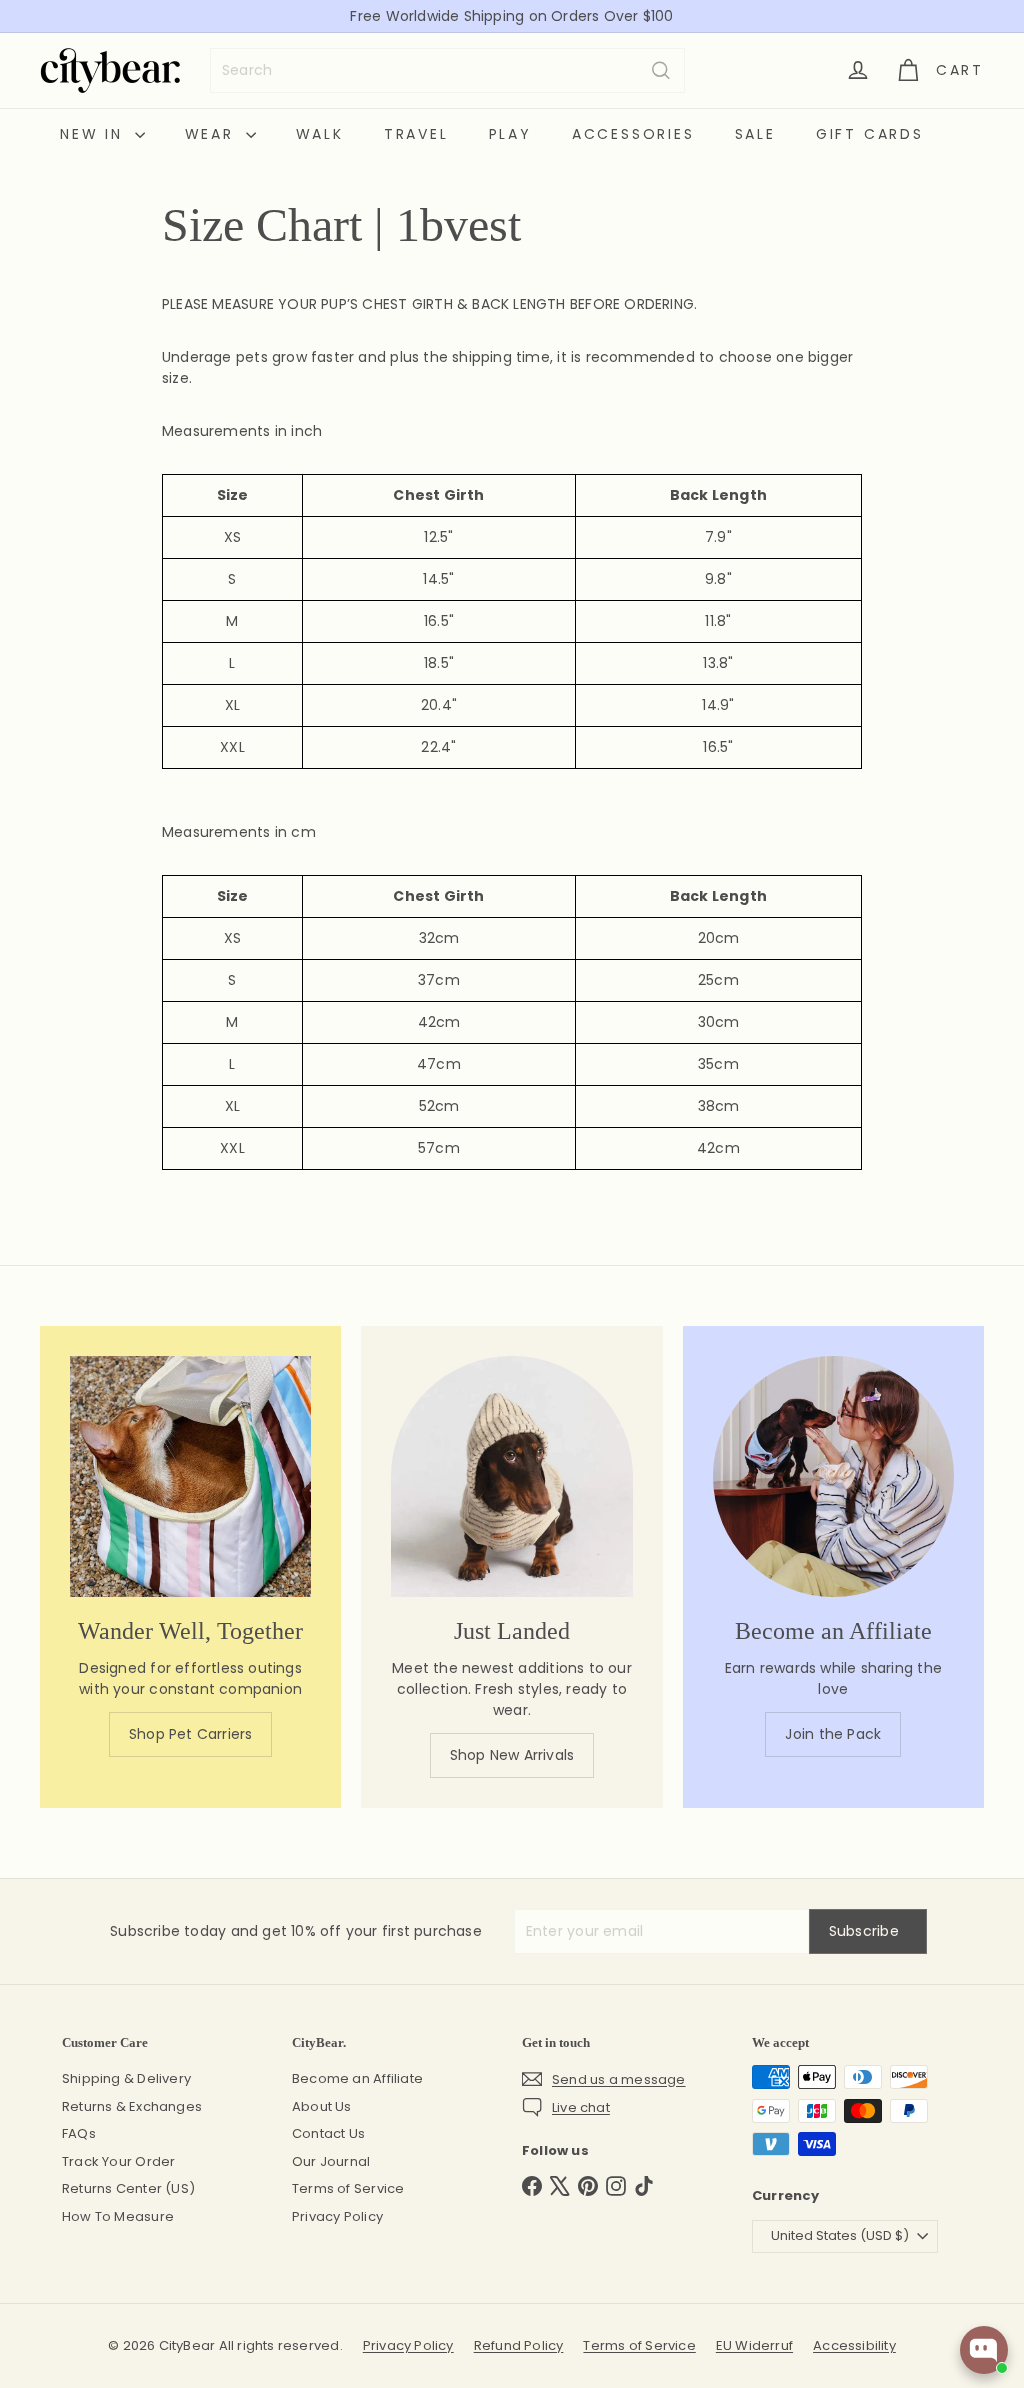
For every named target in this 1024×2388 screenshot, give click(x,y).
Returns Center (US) (128, 2188)
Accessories (633, 134)
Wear (213, 134)
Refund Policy (519, 2345)
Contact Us (328, 2133)
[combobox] (447, 70)
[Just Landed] (511, 1476)
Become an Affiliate (357, 2078)
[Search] (661, 70)
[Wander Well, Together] (190, 1476)
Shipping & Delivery (126, 2078)
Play (510, 134)
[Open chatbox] (984, 2350)
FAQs (79, 2133)
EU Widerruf (754, 2345)
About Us (322, 2106)
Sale (755, 134)
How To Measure (118, 2216)
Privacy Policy (337, 2216)
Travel (416, 134)
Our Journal (331, 2161)
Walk (320, 134)
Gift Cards (870, 134)
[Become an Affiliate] (833, 1476)
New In (95, 134)
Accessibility (854, 2345)
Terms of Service (348, 2188)
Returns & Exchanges (132, 2106)
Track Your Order (118, 2161)
